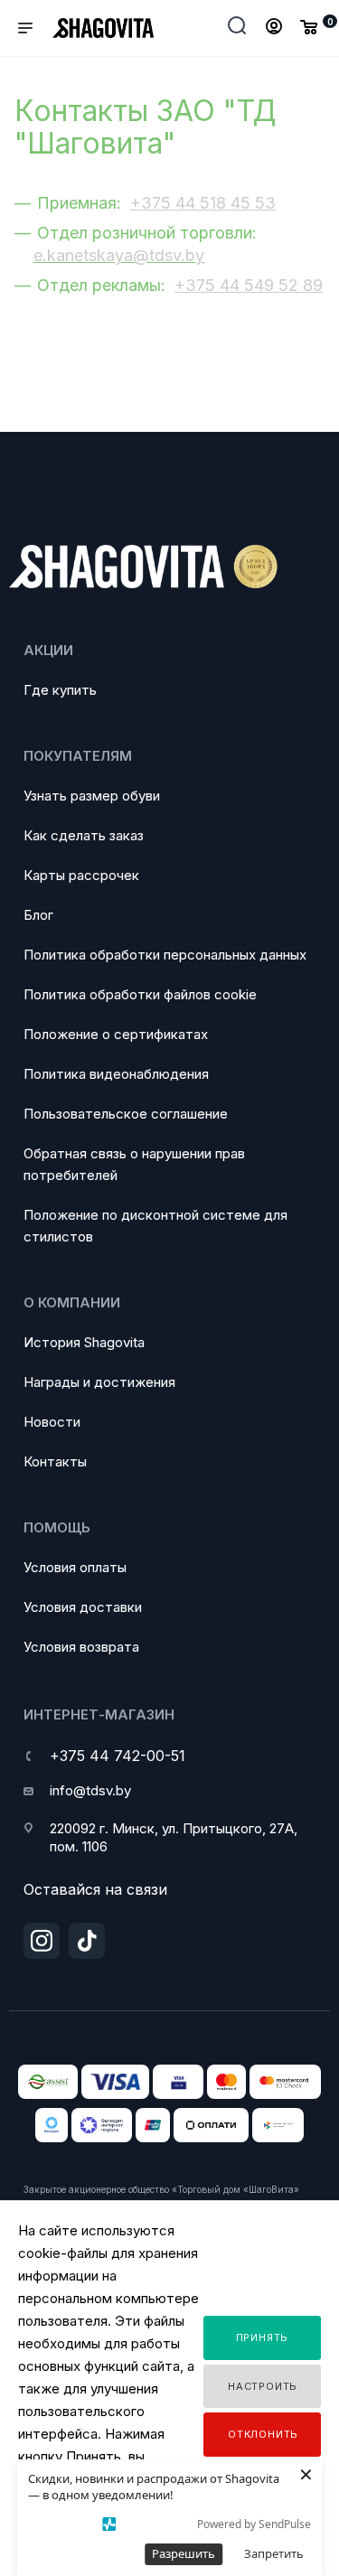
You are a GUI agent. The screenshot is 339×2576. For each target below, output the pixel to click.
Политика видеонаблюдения (116, 1074)
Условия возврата (81, 1647)
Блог (38, 915)
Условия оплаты (75, 1567)
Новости (52, 1422)
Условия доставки (83, 1607)
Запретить (274, 2553)
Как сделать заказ (84, 835)
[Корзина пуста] (309, 26)
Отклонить (263, 2434)
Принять (263, 2337)
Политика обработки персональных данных (165, 955)
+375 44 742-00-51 (118, 1756)
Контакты (55, 1461)
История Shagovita (84, 1342)
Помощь (57, 1527)
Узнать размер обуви (92, 796)
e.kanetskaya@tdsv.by (119, 255)
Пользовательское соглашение (126, 1114)
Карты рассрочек (81, 875)
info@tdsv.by (90, 1790)
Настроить (263, 2386)
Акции (48, 650)
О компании (72, 1302)
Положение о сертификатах (116, 1034)
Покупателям (78, 756)
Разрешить (184, 2553)
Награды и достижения (99, 1382)
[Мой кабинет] (274, 28)
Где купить (60, 690)
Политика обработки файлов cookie (140, 994)
